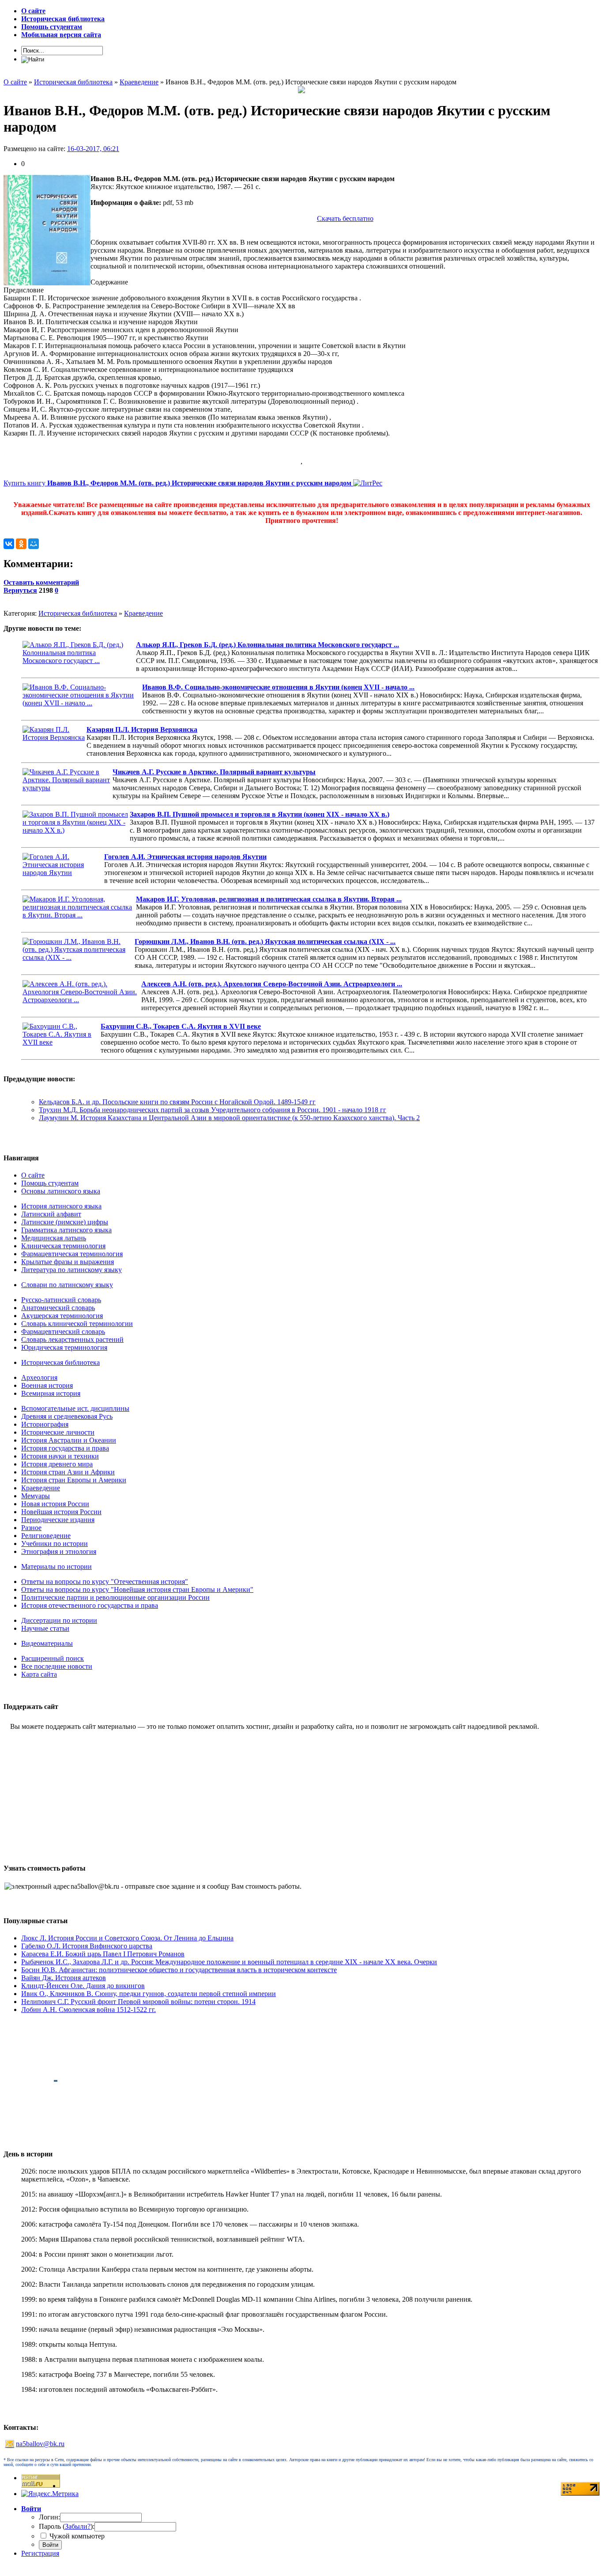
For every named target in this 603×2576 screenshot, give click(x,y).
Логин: (49, 2517)
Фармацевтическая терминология (72, 1254)
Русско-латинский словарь (61, 1300)
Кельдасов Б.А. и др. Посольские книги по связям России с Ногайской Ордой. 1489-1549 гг (177, 1102)
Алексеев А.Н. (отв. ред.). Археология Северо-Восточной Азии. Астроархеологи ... (272, 984)
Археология (39, 1377)
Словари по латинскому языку (67, 1285)
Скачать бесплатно (345, 218)
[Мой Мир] (34, 544)
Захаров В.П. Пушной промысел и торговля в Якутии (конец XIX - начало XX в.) (260, 814)
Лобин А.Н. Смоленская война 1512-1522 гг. (89, 2010)
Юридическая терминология (64, 1347)
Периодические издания (58, 1520)
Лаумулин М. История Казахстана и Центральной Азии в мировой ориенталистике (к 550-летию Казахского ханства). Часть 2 (229, 1118)
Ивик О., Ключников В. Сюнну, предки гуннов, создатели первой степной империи (149, 1994)
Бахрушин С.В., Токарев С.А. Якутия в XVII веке (181, 1026)
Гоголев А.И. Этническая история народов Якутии (185, 857)
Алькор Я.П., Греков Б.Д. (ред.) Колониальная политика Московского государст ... (268, 645)
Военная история (47, 1385)
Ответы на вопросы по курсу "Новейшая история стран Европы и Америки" (137, 1589)
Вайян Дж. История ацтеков (64, 1978)
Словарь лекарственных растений (72, 1339)
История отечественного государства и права (90, 1605)
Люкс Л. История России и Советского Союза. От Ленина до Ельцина (127, 1938)
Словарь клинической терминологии (77, 1324)
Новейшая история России (61, 1512)
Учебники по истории (55, 1544)
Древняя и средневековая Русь (67, 1416)
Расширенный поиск (53, 1658)
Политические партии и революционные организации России (115, 1597)
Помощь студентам (50, 1183)
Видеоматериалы (47, 1643)
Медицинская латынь (54, 1238)
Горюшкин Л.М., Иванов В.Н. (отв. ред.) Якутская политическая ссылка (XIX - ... (265, 941)
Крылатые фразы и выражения (68, 1262)
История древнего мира (57, 1464)
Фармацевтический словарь (63, 1332)
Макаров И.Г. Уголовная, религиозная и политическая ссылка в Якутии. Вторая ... (269, 899)
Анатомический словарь (58, 1308)
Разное (31, 1528)
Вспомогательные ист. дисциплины (75, 1408)
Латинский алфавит (51, 1214)
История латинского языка (61, 1206)
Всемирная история (51, 1393)
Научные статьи (45, 1628)
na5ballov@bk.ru (40, 2444)
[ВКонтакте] (9, 544)
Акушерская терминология (62, 1316)
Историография (45, 1424)
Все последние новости (57, 1666)
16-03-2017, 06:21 (93, 149)
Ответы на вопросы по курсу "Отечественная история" (105, 1582)
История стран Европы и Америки (74, 1480)
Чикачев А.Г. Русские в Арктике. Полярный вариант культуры (214, 772)
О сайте (33, 1175)
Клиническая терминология (63, 1246)
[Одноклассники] (21, 544)
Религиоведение (46, 1536)
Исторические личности (58, 1432)
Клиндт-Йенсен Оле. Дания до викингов (83, 1986)
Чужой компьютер (76, 2536)
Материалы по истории (57, 1566)
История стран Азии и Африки (68, 1472)
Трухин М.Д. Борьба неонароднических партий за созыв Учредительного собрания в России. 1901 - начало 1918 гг (213, 1110)
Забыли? (78, 2526)
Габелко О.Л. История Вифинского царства (87, 1946)
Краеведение (143, 613)
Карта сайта (39, 1674)
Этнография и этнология (59, 1551)
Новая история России (55, 1504)
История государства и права (65, 1448)
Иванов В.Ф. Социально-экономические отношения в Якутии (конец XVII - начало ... (278, 687)
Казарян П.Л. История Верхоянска (142, 729)
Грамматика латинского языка (66, 1230)
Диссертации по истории (59, 1620)
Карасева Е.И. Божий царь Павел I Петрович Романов (103, 1954)
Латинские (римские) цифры (65, 1222)
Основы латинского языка (61, 1191)
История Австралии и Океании (69, 1440)
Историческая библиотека (78, 613)
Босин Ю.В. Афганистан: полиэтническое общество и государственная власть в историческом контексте (179, 1970)
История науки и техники (60, 1456)
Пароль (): (67, 2526)
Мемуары (36, 1496)
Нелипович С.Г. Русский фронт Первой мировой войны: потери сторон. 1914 (138, 2002)
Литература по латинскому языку (72, 1270)
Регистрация (40, 2553)
